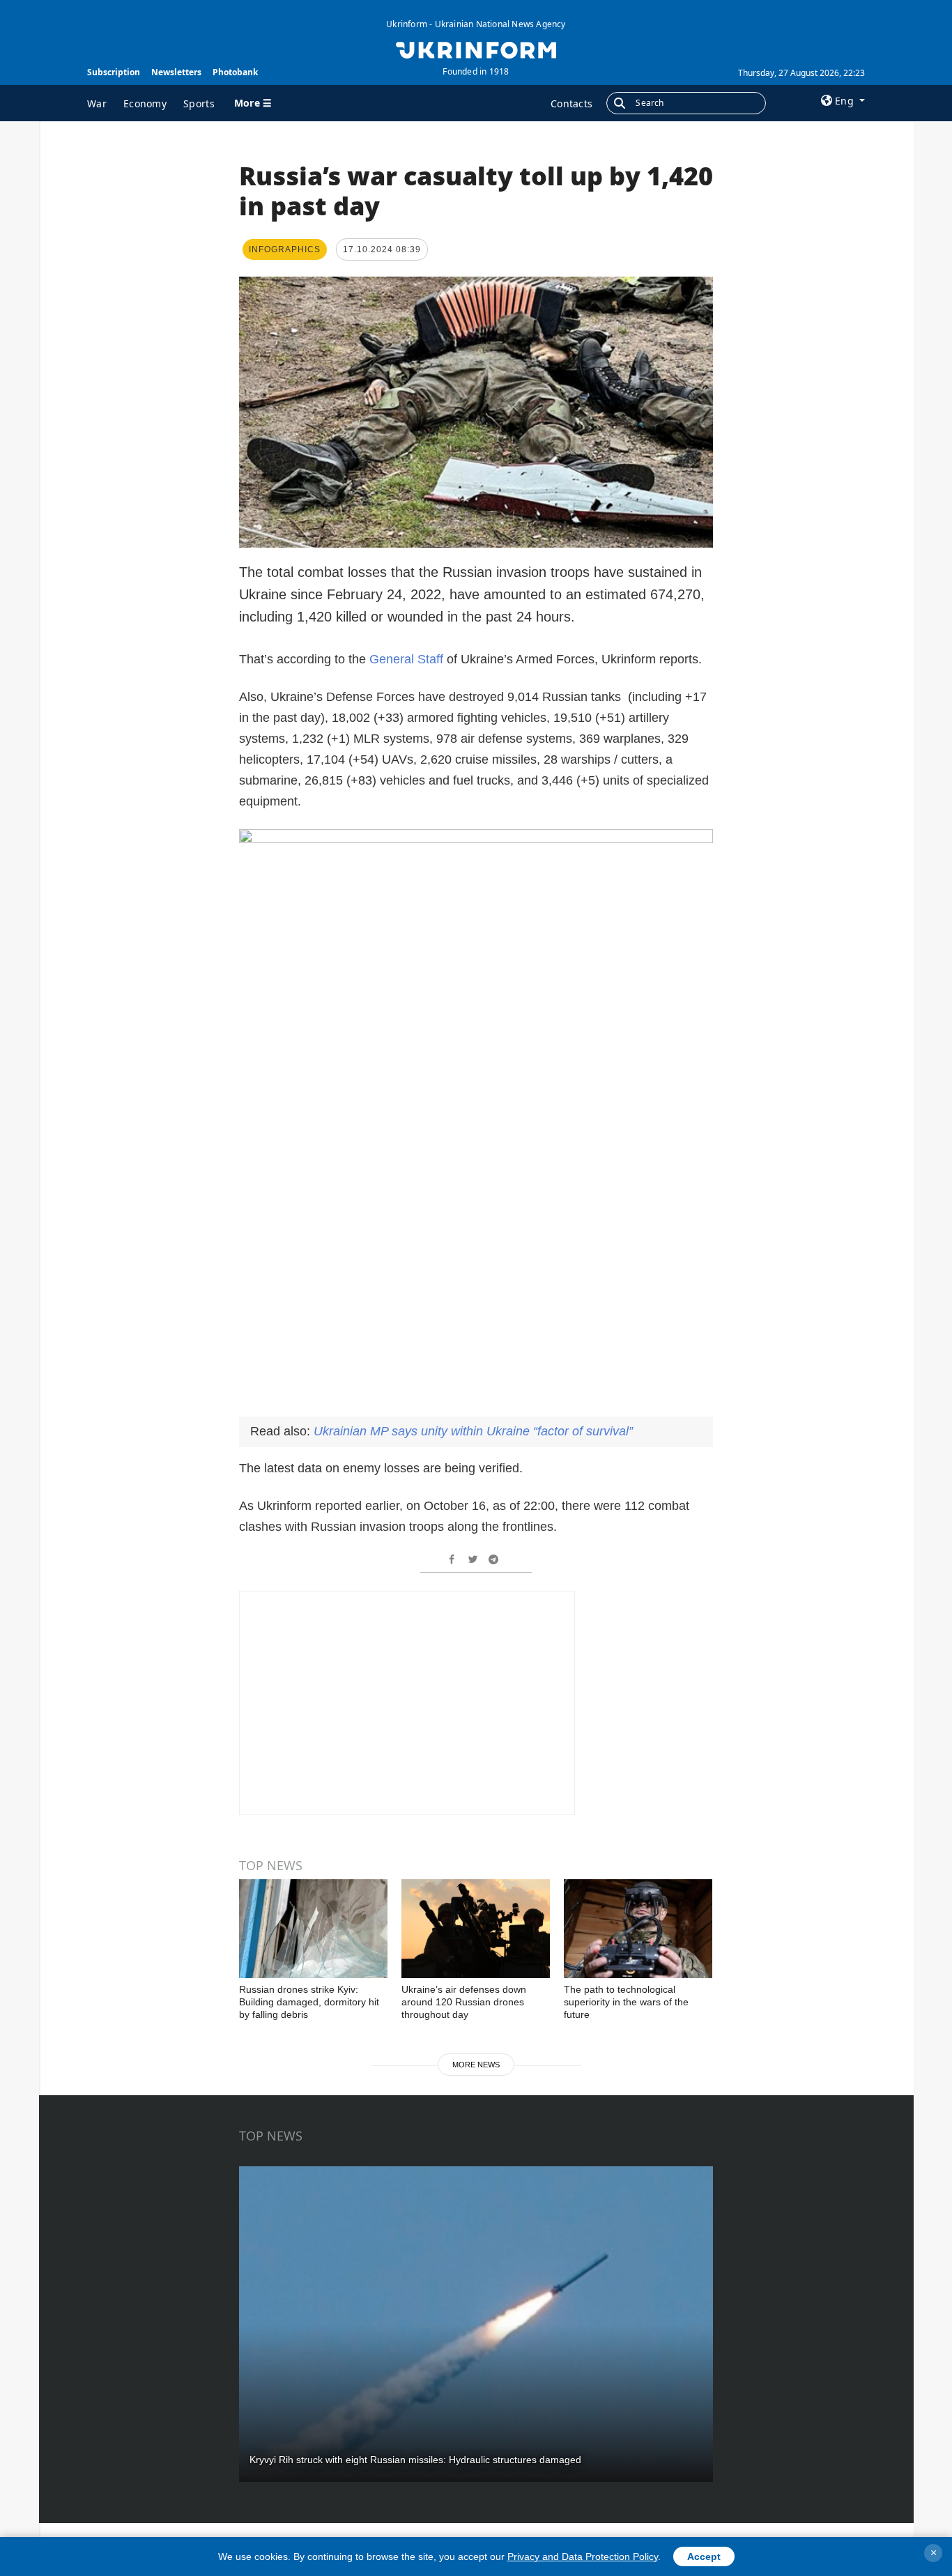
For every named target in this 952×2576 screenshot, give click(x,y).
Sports (199, 103)
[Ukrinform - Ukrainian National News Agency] (476, 49)
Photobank (235, 72)
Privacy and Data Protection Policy (583, 2556)
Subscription (114, 72)
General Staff (406, 659)
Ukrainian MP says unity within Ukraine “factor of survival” (473, 1431)
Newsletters (176, 72)
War (97, 103)
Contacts (571, 103)
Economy (145, 103)
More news (476, 2065)
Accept (704, 2556)
